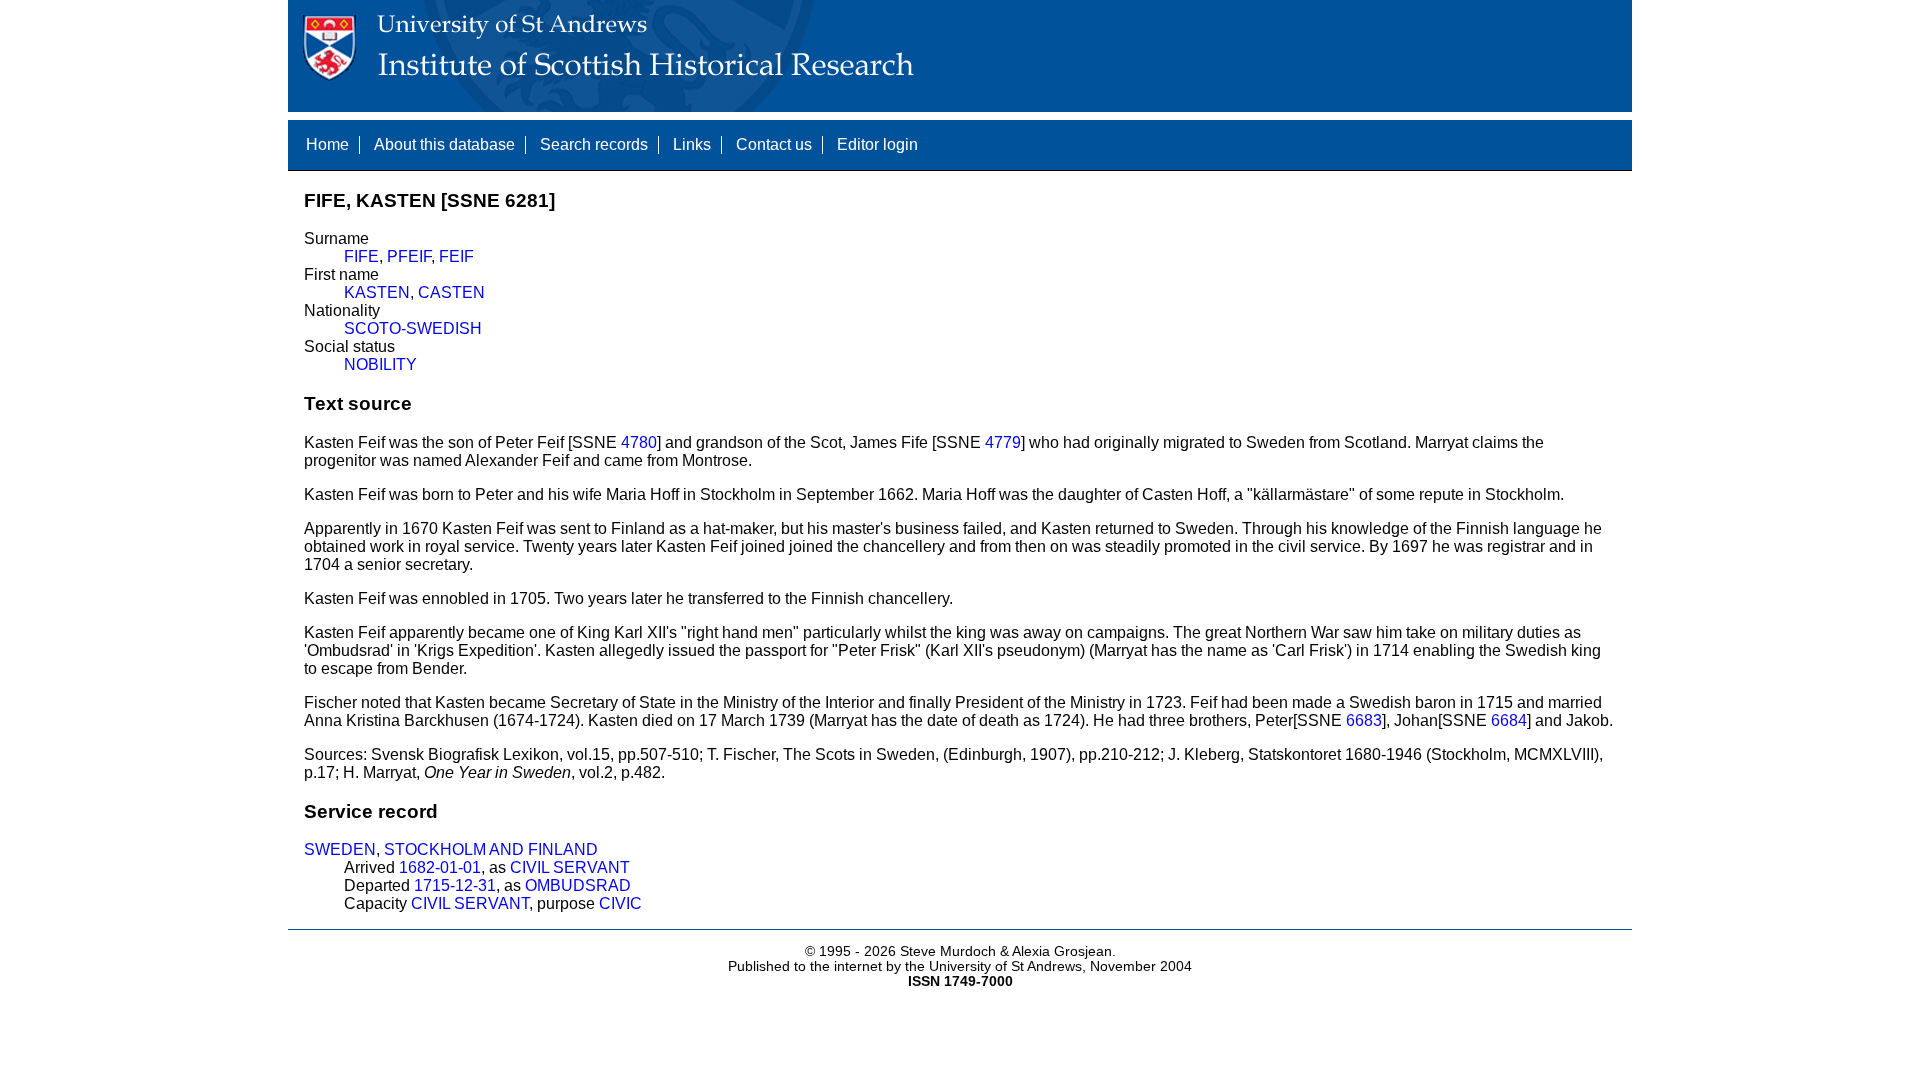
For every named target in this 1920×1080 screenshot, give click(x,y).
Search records (594, 144)
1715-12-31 (455, 885)
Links (692, 144)
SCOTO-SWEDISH (413, 328)
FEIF (456, 256)
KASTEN (377, 292)
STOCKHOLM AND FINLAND (491, 849)
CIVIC (620, 903)
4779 (1003, 442)
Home (327, 144)
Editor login (877, 144)
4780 (639, 442)
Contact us (774, 144)
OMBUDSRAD (578, 885)
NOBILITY (380, 364)
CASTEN (451, 292)
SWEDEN (340, 849)
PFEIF (409, 256)
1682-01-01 (440, 867)
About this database (444, 144)
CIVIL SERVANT (570, 867)
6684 (1509, 720)
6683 (1364, 720)
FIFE (361, 256)
